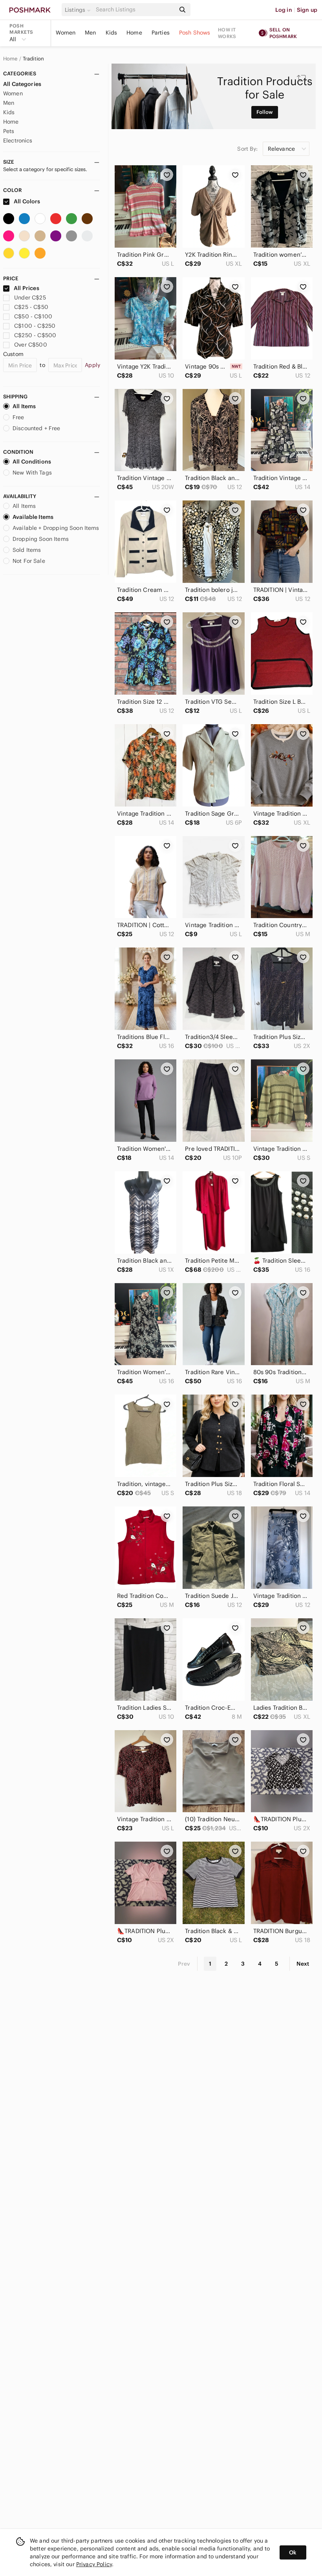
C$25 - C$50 (31, 307)
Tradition (33, 59)
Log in (284, 10)
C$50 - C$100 (33, 316)
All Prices (27, 288)
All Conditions (32, 462)
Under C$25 (30, 298)
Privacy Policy (94, 2564)
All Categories (22, 84)
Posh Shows (195, 33)
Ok (293, 2552)
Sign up (307, 10)
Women (66, 33)
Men (90, 33)
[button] (79, 10)
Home (134, 33)
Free (18, 417)
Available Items (33, 517)
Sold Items (27, 550)
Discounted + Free (37, 428)
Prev (184, 1964)
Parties (161, 33)
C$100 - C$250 (35, 326)
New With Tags (32, 473)
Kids (112, 33)
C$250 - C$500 (35, 335)
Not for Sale (29, 561)
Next (303, 1964)
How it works (227, 33)
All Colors (27, 201)
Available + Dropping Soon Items (56, 528)
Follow (265, 112)
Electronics (18, 141)
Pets (9, 131)
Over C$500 (31, 345)
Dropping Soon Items (41, 539)
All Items (24, 406)
